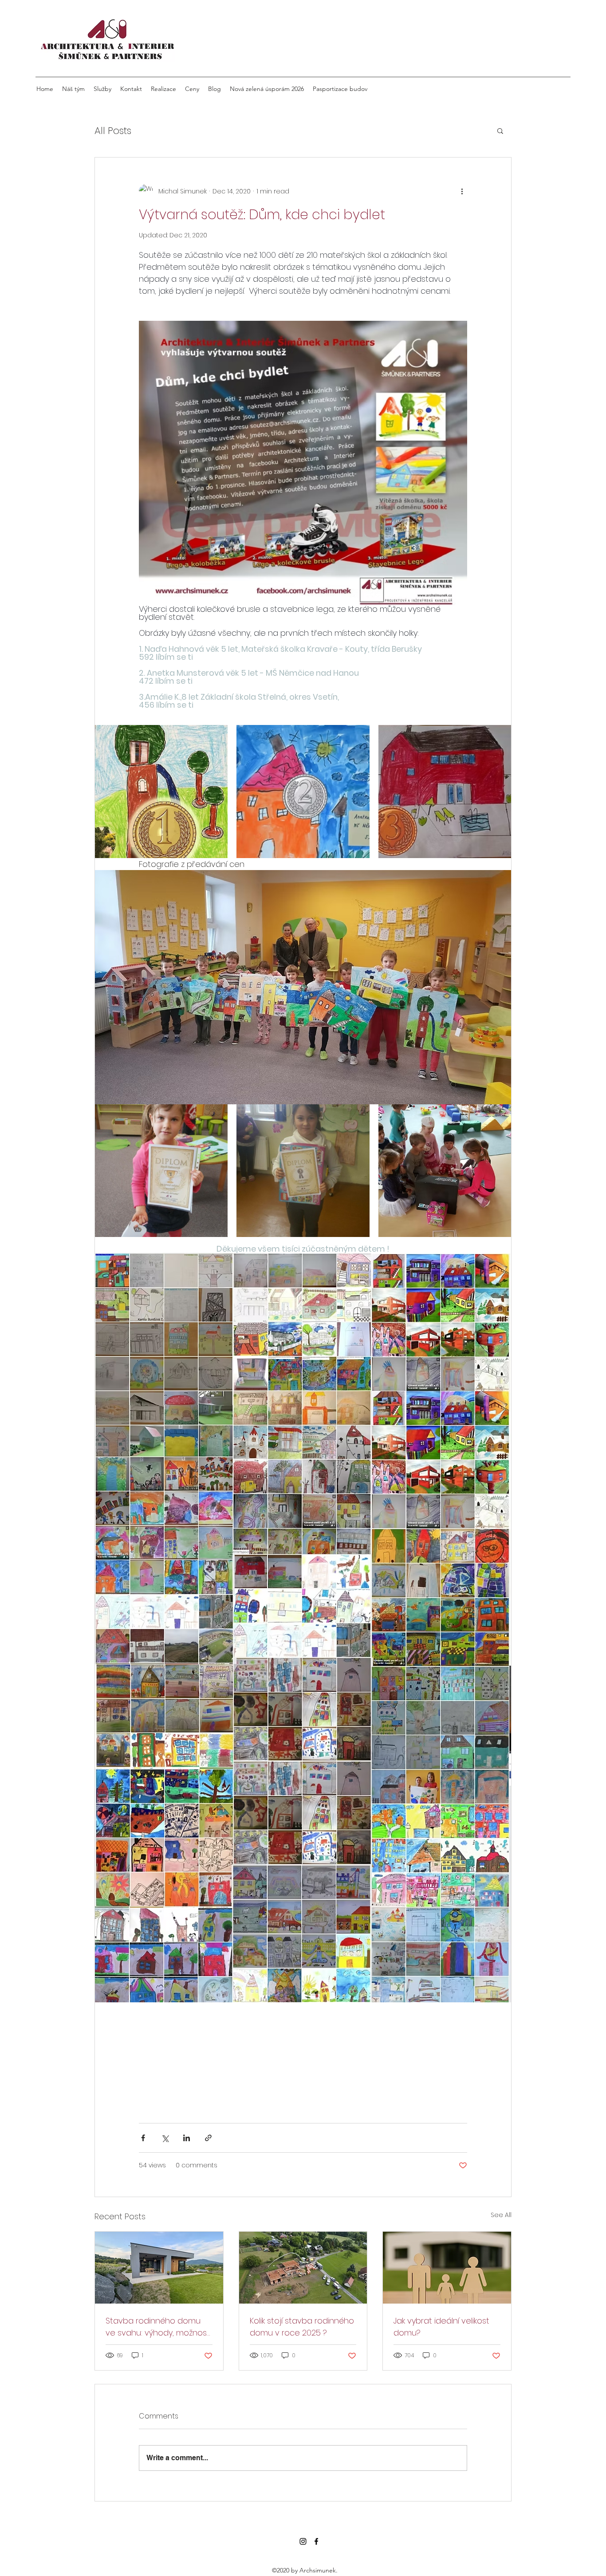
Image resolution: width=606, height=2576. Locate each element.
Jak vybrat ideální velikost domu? (441, 2327)
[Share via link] (208, 2138)
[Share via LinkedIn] (187, 2138)
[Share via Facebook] (143, 2138)
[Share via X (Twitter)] (165, 2138)
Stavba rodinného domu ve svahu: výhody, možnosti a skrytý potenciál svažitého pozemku (159, 2327)
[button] (500, 130)
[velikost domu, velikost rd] (447, 2268)
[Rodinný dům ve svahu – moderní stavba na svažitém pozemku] (159, 2268)
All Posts (113, 131)
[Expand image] (161, 791)
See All (501, 2215)
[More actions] (462, 191)
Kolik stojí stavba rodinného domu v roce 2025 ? (302, 2327)
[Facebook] (316, 2541)
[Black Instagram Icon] (303, 2541)
